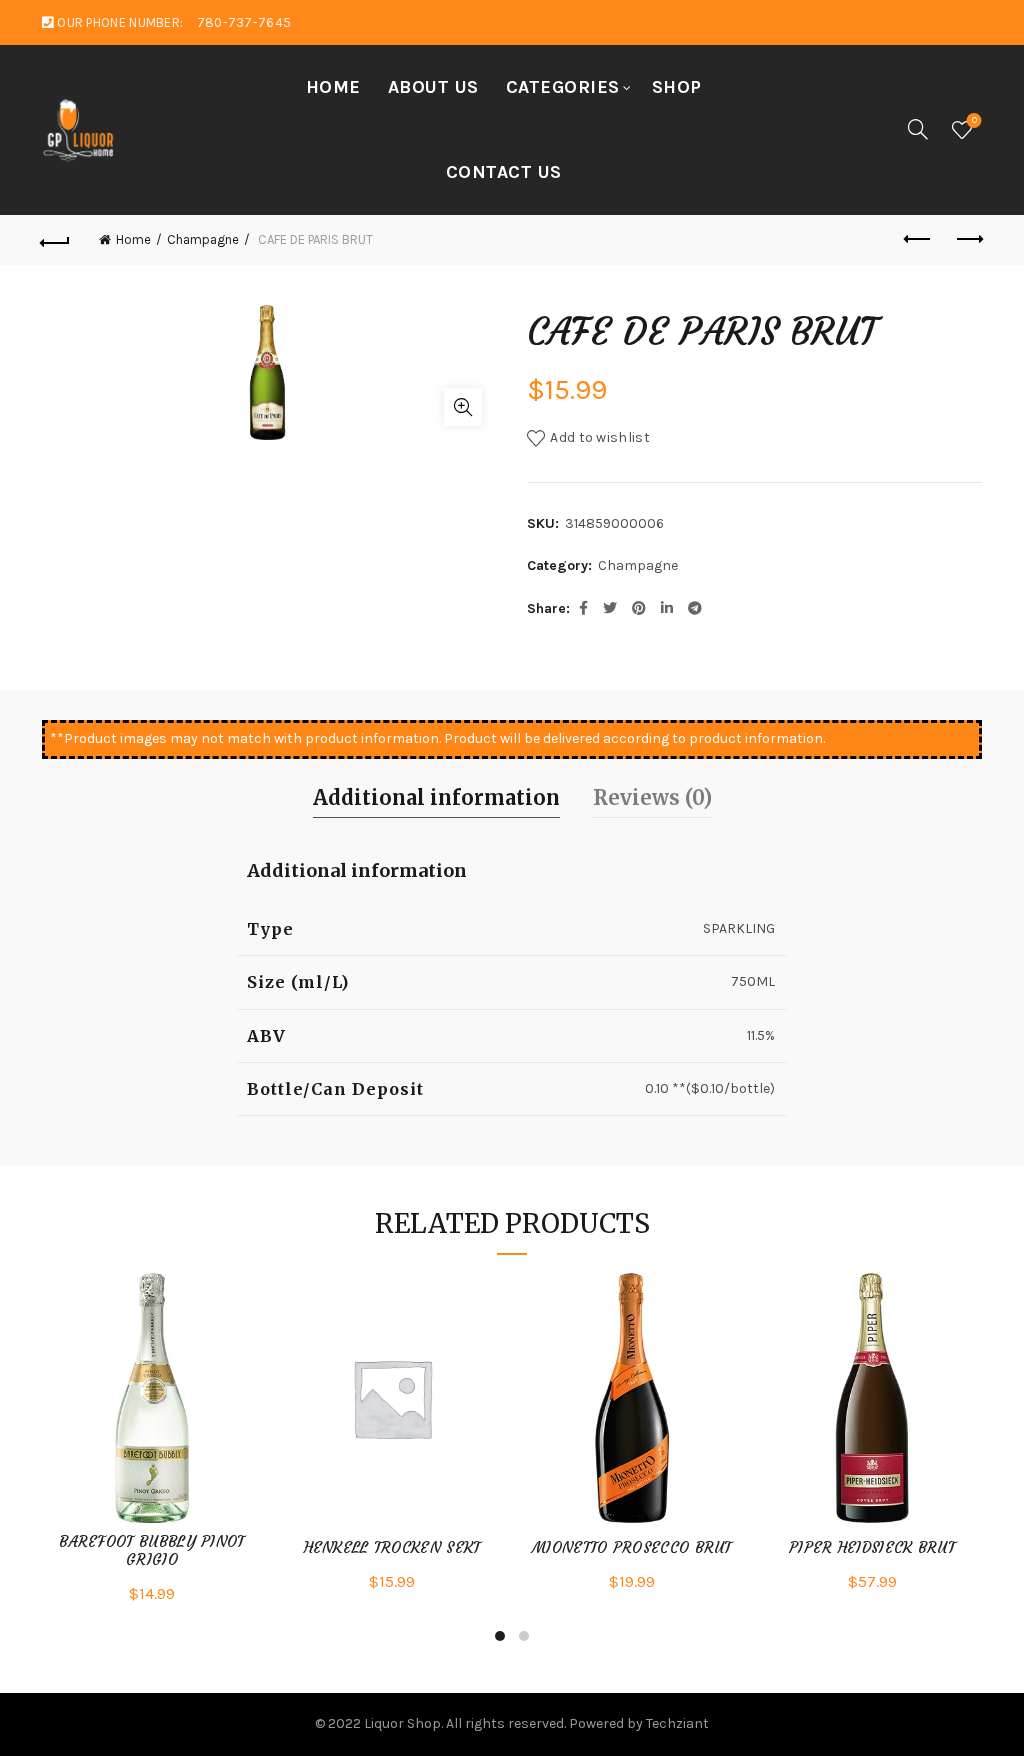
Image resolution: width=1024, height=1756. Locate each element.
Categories (563, 87)
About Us (433, 87)
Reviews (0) (652, 797)
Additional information (436, 797)
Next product (968, 240)
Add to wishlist (600, 437)
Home (333, 87)
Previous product (918, 240)
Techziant (677, 1723)
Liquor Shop (402, 1723)
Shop (677, 87)
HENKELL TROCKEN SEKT (392, 1548)
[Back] (56, 240)
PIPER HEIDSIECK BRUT (872, 1548)
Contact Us (504, 172)
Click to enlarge (463, 407)
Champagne (203, 239)
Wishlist (974, 120)
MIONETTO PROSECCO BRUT (632, 1548)
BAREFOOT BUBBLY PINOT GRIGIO (151, 1551)
